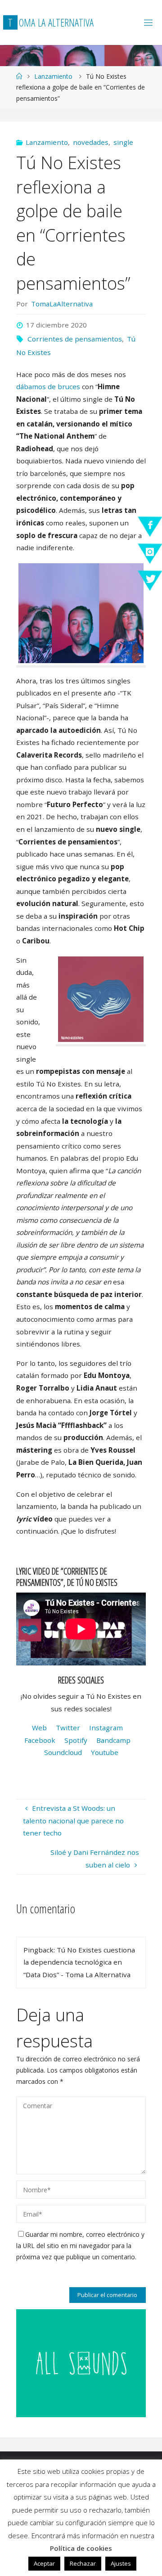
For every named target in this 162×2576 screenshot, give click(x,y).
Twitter (68, 1728)
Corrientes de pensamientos (75, 339)
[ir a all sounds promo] (81, 2362)
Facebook (40, 1740)
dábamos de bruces (48, 386)
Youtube (105, 1752)
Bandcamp (113, 1740)
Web (39, 1728)
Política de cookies (81, 2548)
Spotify (76, 1740)
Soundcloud (63, 1752)
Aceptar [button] (44, 2563)
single (123, 142)
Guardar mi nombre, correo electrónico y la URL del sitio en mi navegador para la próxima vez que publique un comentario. (80, 2246)
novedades (91, 142)
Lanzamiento (53, 76)
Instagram (106, 1728)
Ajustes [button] (121, 2563)
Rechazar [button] (83, 2563)
